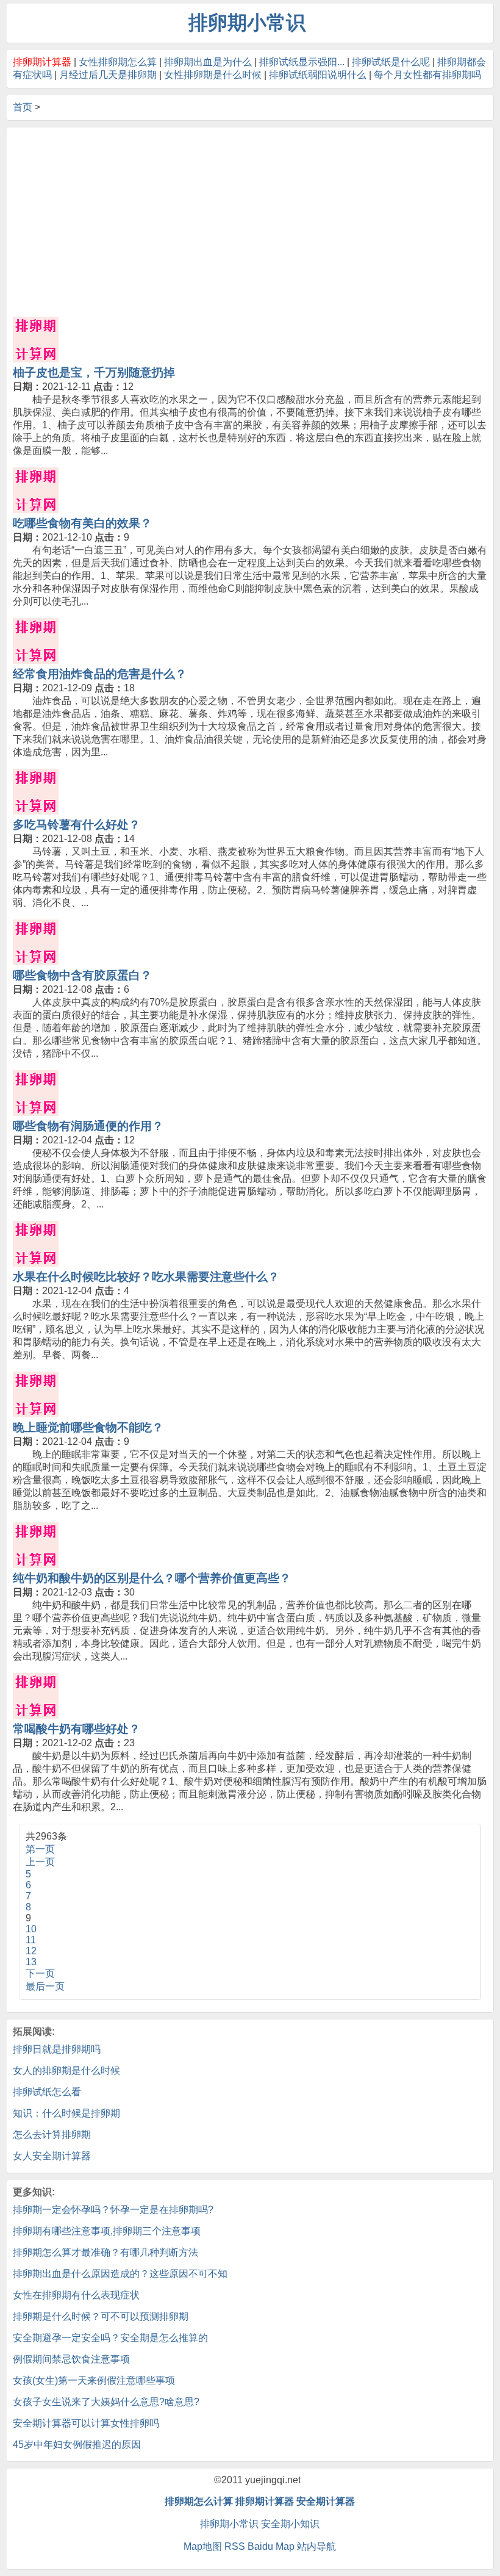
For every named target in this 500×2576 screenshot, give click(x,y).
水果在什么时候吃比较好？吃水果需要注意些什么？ (146, 1277)
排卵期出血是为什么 (208, 62)
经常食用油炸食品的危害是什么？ (100, 674)
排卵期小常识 (229, 2524)
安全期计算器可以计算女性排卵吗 (86, 2423)
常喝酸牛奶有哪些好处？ (77, 1729)
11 (31, 1940)
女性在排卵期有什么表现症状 (76, 2295)
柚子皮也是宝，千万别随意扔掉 (94, 372)
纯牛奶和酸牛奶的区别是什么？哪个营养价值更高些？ (152, 1578)
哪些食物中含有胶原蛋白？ (82, 975)
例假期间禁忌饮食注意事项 (71, 2359)
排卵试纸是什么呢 (391, 62)
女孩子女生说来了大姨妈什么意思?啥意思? (106, 2402)
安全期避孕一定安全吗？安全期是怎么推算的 (110, 2338)
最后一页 (45, 1986)
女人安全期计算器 (52, 2156)
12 (31, 1951)
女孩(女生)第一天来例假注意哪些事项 (94, 2380)
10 (31, 1929)
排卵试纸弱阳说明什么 (318, 75)
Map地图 (203, 2546)
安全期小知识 (290, 2524)
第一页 (40, 1849)
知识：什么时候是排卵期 (66, 2113)
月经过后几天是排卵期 (108, 75)
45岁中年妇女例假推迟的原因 (77, 2445)
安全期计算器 (326, 2501)
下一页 (40, 1973)
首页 (23, 107)
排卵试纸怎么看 (47, 2092)
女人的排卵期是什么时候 (66, 2071)
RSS (235, 2546)
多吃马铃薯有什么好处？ (77, 825)
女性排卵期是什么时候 (213, 75)
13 (31, 1962)
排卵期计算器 (265, 2501)
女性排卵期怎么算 (118, 62)
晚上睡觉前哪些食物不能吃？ (88, 1427)
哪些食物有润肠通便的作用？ (88, 1126)
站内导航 (316, 2546)
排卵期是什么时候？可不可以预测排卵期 (101, 2316)
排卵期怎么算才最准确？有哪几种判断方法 (105, 2252)
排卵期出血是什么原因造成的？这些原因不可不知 (120, 2274)
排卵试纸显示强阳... (302, 62)
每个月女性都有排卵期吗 (427, 75)
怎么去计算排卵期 (52, 2135)
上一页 (40, 1862)
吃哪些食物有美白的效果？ (82, 523)
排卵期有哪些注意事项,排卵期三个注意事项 (107, 2231)
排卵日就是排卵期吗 (57, 2049)
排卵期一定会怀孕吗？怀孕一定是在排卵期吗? (113, 2210)
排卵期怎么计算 (199, 2501)
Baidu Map (271, 2546)
